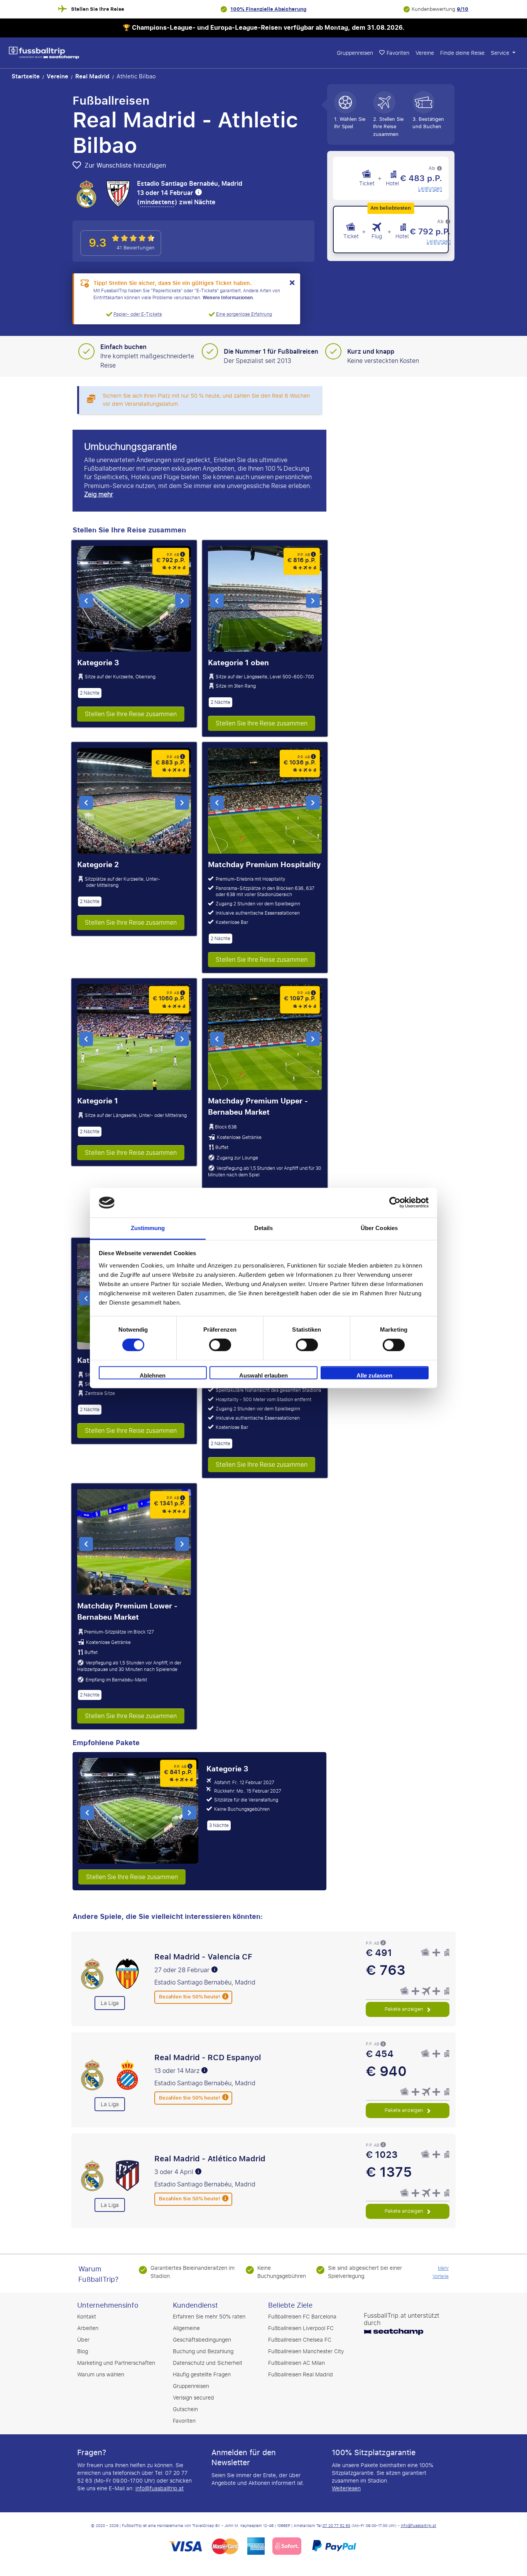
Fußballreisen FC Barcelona (302, 2317)
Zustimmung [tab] (148, 1228)
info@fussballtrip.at (160, 2489)
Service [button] (501, 53)
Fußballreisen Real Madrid (301, 2375)
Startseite (26, 76)
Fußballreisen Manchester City (306, 2351)
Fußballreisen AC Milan (296, 2363)
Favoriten (184, 2421)
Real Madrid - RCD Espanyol (208, 2057)
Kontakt (87, 2317)
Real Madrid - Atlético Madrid (210, 2159)
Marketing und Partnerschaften (116, 2363)
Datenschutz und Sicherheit (208, 2363)
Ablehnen (153, 1375)
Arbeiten (88, 2328)
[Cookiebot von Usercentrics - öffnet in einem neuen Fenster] (395, 1203)
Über (83, 2340)
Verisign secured (193, 2398)
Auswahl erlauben (263, 1375)
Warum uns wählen (101, 2375)
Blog (83, 2351)
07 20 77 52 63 (336, 2526)
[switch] (220, 1345)
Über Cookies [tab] (379, 1228)
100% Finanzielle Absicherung (268, 9)
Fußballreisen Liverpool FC (301, 2328)
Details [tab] (264, 1228)
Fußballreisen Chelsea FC (300, 2340)
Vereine (425, 53)
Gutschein (185, 2409)
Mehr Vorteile (441, 2272)
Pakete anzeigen (405, 2009)
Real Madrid (92, 76)
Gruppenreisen (355, 53)
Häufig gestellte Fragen (202, 2375)
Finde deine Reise (462, 53)
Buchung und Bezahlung (203, 2351)
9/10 (463, 9)
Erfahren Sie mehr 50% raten (209, 2317)
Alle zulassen (374, 1375)
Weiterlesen (346, 2489)
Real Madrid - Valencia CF (203, 1957)
